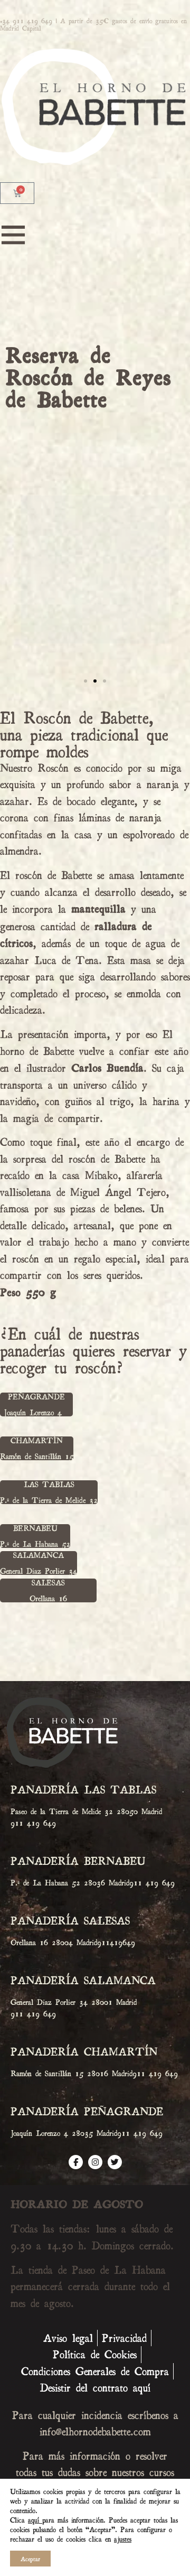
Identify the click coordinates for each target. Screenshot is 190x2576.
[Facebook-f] (76, 2162)
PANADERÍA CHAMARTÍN (84, 2051)
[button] (95, 667)
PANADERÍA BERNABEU (78, 1861)
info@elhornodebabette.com (95, 2431)
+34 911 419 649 (26, 21)
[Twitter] (115, 2162)
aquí (35, 2520)
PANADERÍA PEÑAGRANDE (87, 2111)
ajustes (123, 2539)
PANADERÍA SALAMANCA (83, 1980)
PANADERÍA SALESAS (70, 1920)
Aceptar (30, 2559)
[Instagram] (95, 2162)
